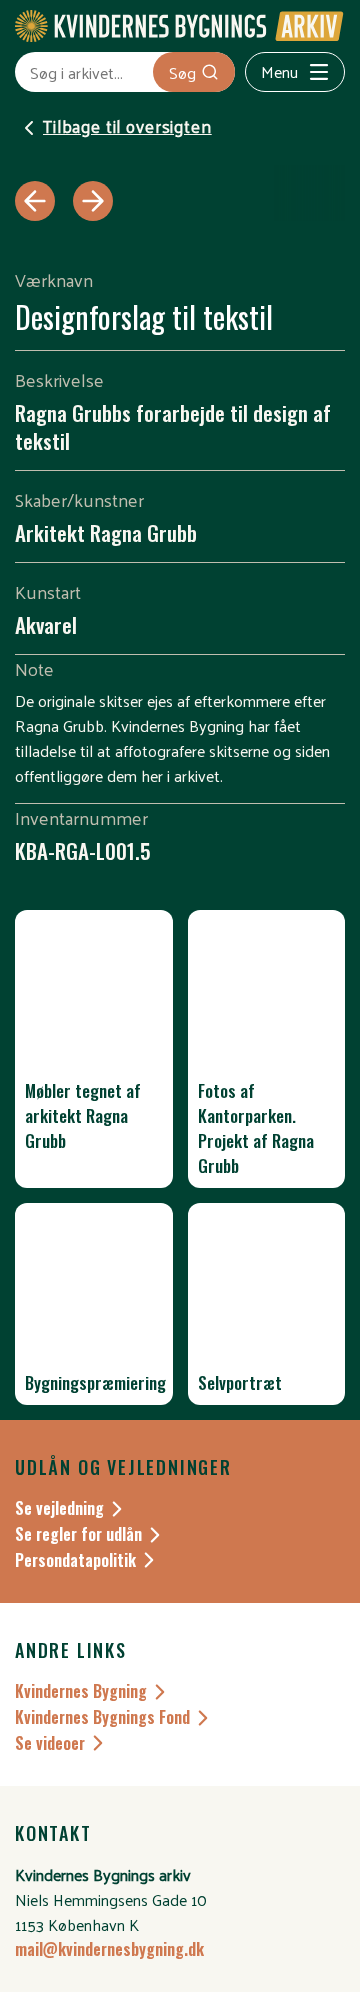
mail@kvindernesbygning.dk (109, 1949)
